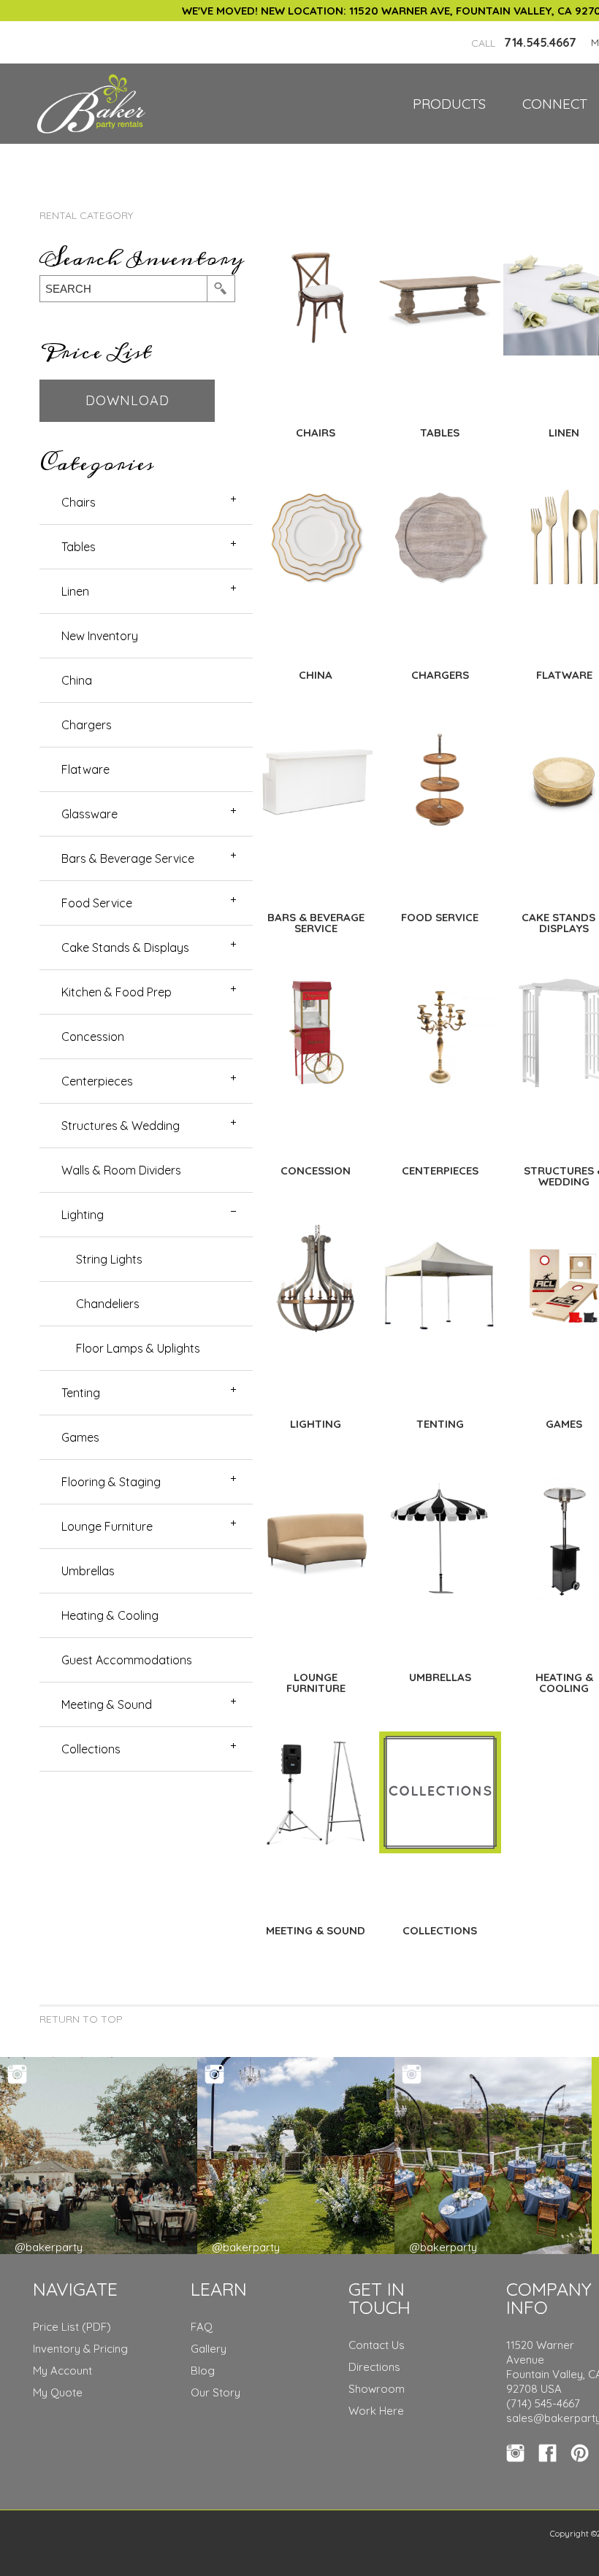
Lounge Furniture (107, 1526)
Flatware (85, 769)
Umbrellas (88, 1571)
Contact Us (377, 2345)
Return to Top (81, 2019)
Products (449, 104)
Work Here (376, 2411)
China (77, 680)
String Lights (109, 1259)
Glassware (89, 814)
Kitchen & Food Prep (117, 992)
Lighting (83, 1215)
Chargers (87, 725)
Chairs (79, 502)
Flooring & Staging (111, 1482)
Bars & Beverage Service (128, 858)
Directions (374, 2367)
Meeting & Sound (107, 1704)
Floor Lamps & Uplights (138, 1348)
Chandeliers (108, 1304)
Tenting (81, 1393)
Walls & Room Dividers (121, 1170)
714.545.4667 (524, 42)
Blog (203, 2371)
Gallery (209, 2349)
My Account (62, 2371)
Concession (93, 1037)
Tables (79, 547)
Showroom (377, 2389)
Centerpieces (97, 1081)
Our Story (215, 2392)
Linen (75, 591)
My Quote (58, 2392)
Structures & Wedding (121, 1126)
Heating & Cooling (110, 1615)
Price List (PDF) (72, 2327)
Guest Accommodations (127, 1660)
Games (80, 1437)
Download (127, 400)
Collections (91, 1749)
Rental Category (86, 215)
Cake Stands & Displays (125, 947)
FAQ (202, 2327)
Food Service (97, 903)
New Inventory (100, 636)
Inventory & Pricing (80, 2349)
